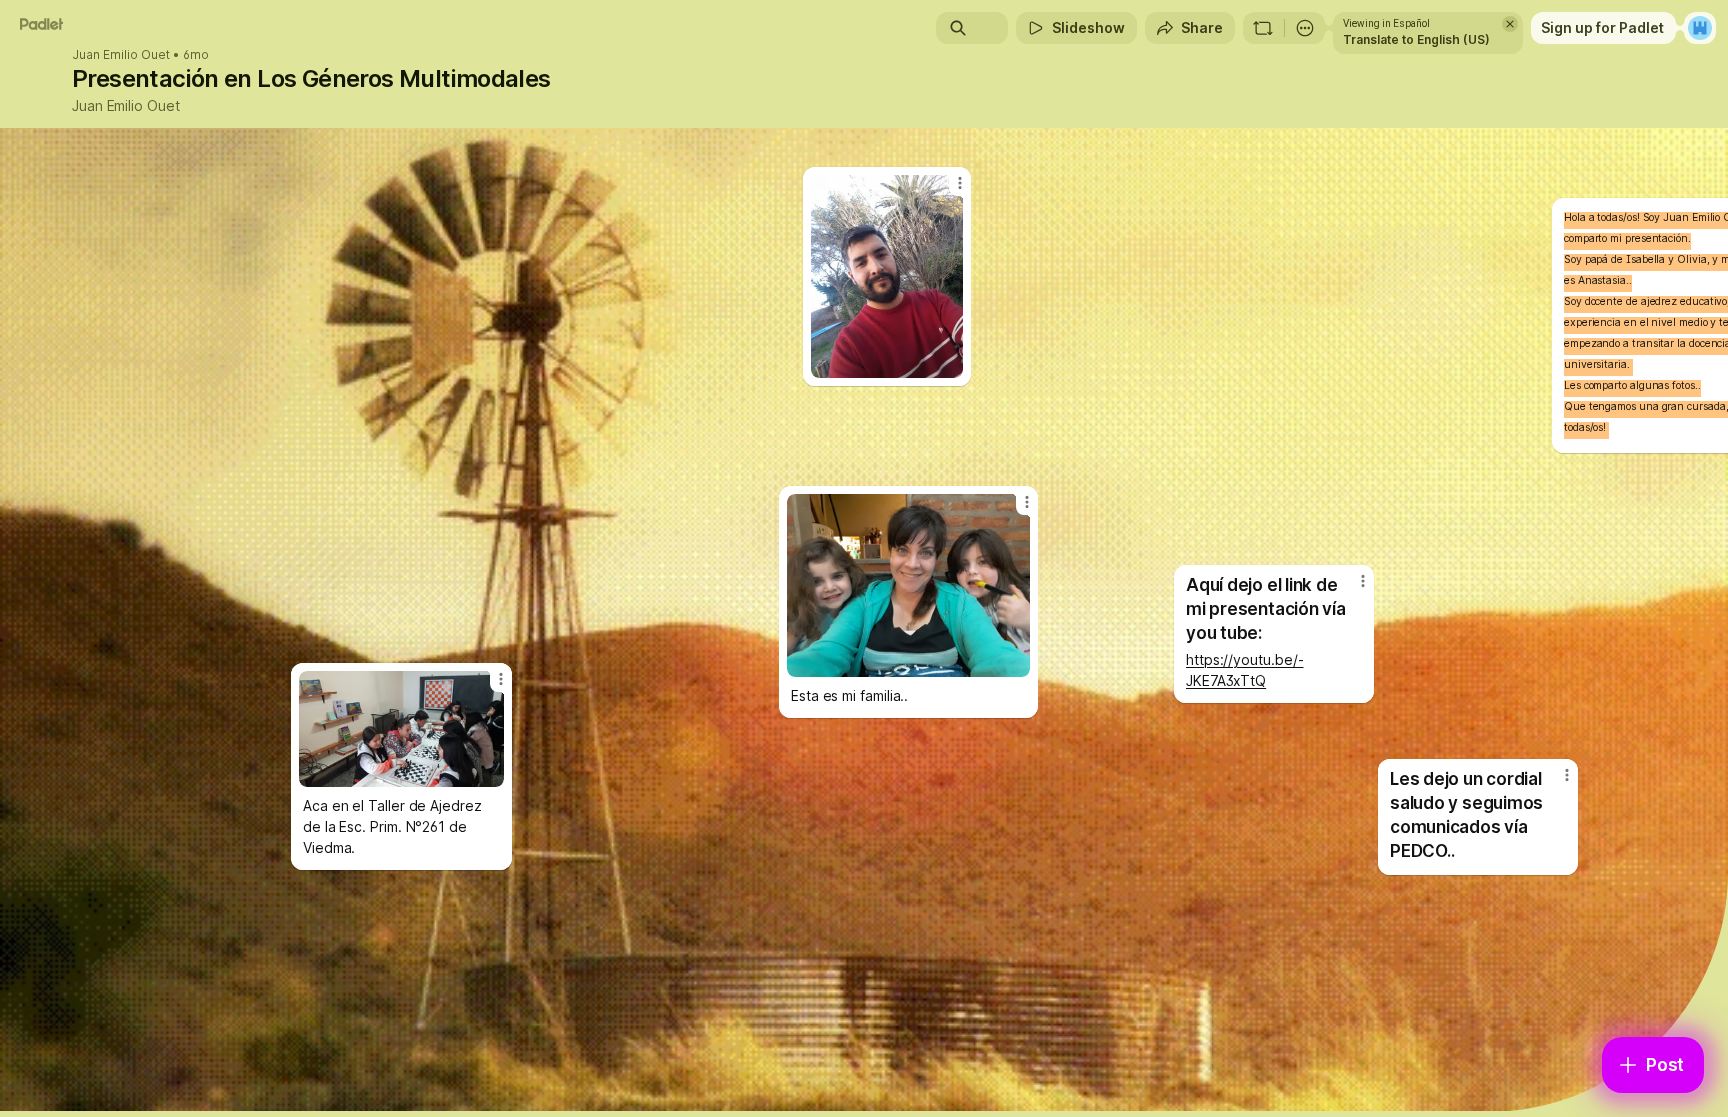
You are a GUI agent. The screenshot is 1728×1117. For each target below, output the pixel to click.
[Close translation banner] (1510, 24)
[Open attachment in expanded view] (908, 585)
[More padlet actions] (1305, 28)
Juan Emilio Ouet (121, 55)
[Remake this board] (1263, 28)
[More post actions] (1567, 775)
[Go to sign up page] (1700, 28)
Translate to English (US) (1416, 39)
